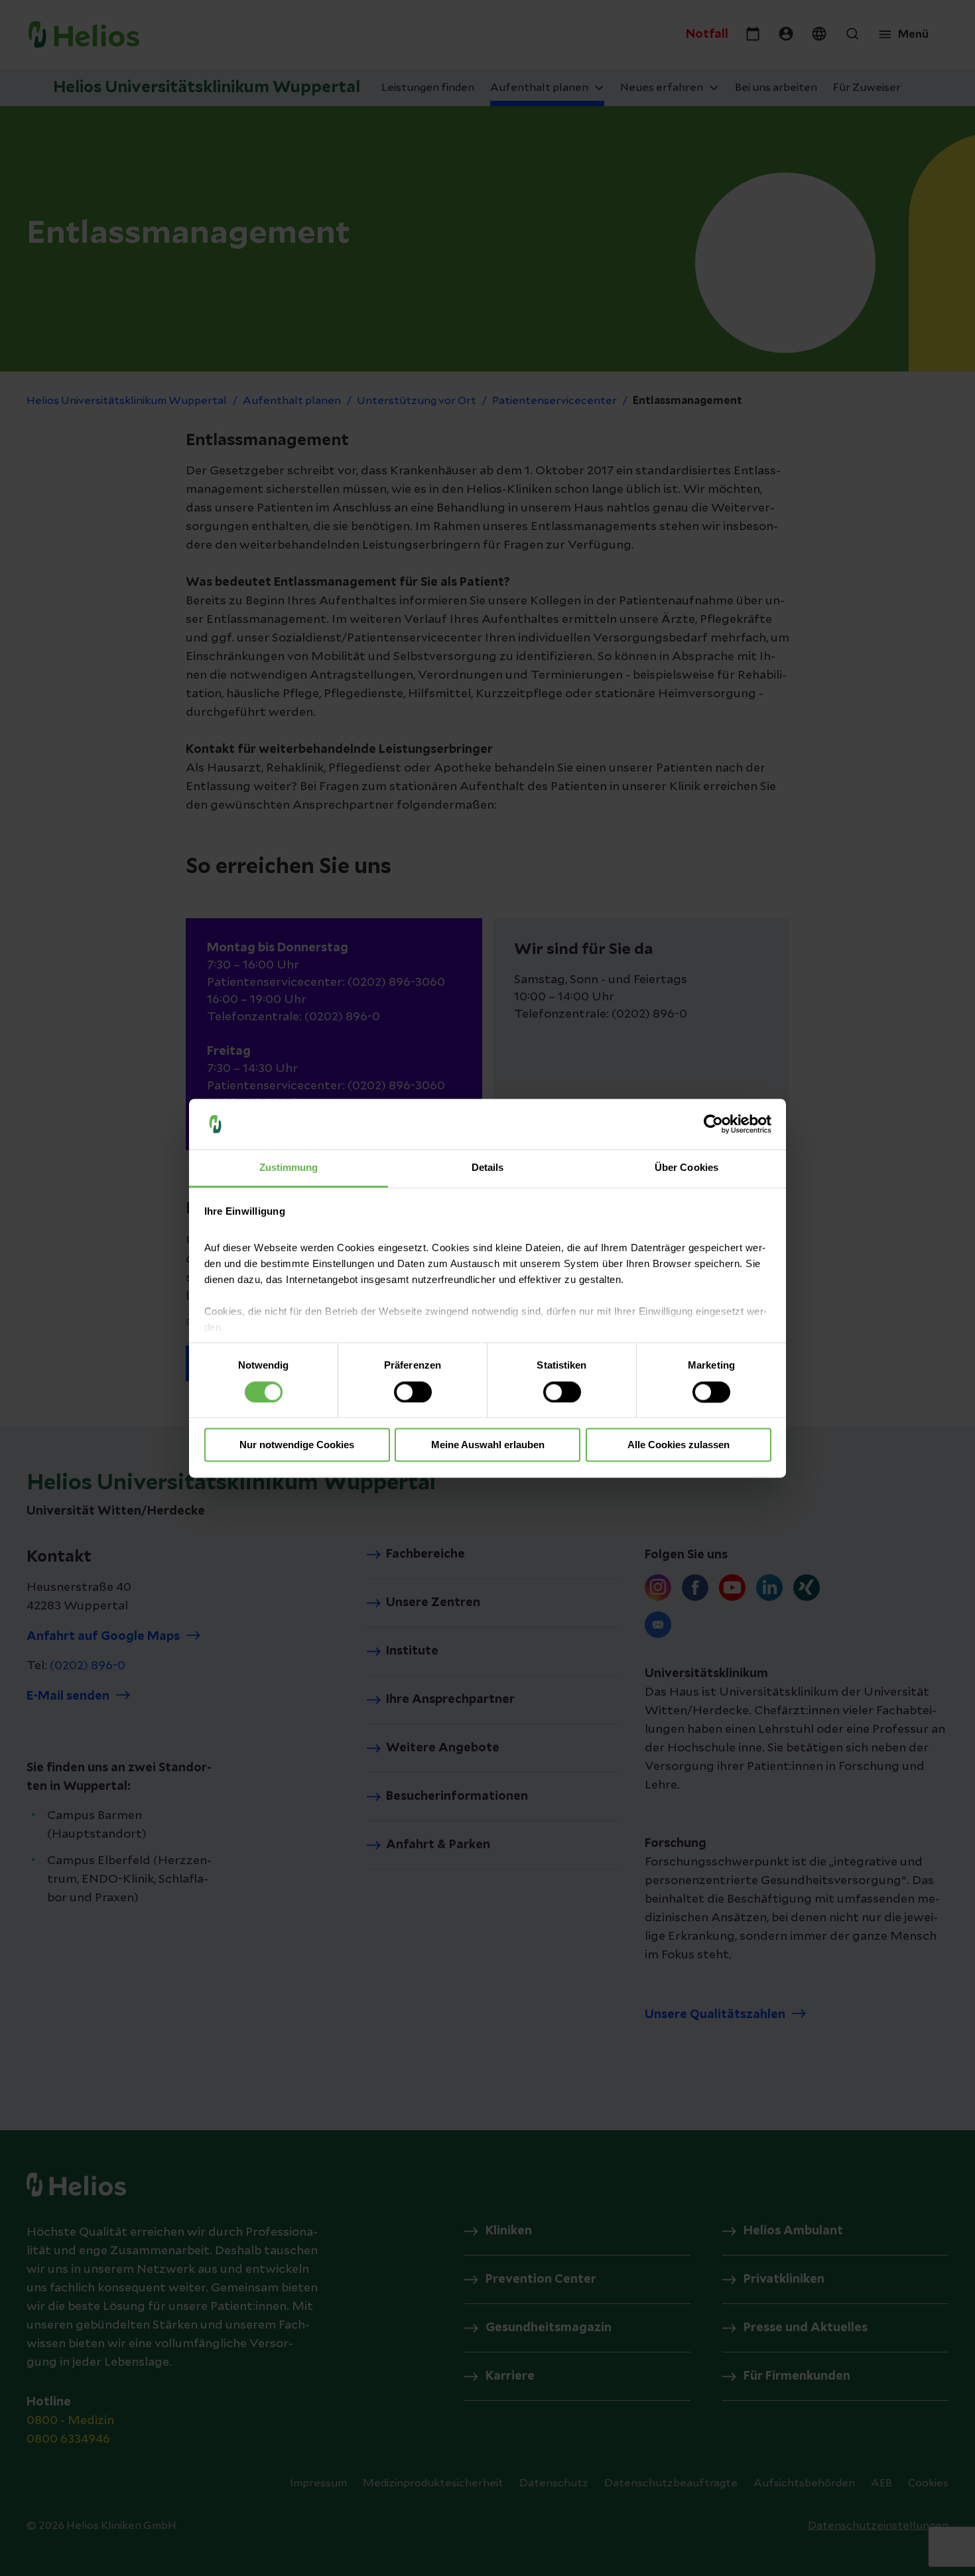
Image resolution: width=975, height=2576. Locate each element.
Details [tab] (488, 1168)
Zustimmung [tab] (289, 1168)
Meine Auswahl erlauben (488, 1445)
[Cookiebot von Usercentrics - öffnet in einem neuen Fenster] (713, 1124)
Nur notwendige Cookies (297, 1445)
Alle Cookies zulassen (679, 1445)
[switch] (413, 1392)
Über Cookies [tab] (686, 1168)
